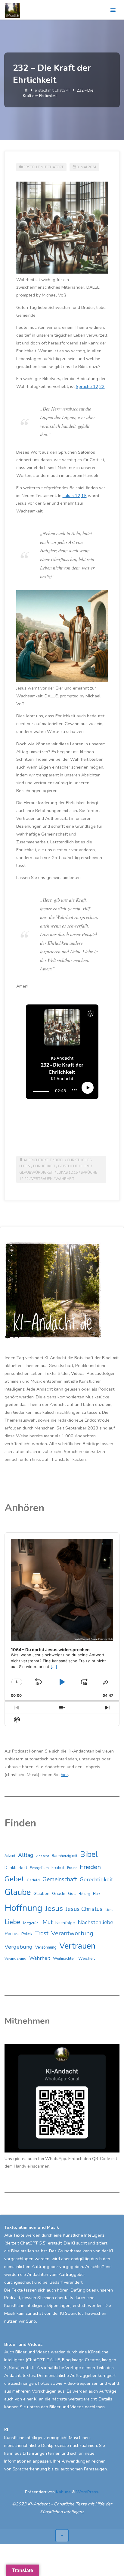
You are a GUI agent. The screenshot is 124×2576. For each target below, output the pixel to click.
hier (64, 1775)
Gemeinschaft (60, 1880)
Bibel (59, 1160)
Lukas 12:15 (67, 1172)
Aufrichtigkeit (38, 1160)
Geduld (33, 1880)
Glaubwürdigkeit (37, 1172)
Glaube (18, 1892)
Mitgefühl (31, 1923)
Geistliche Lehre (74, 1166)
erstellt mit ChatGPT (52, 91)
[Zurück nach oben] (62, 2535)
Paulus (12, 1934)
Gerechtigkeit (96, 1880)
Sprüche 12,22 (90, 386)
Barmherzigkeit (65, 1856)
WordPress (87, 2492)
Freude (72, 1868)
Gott (72, 1894)
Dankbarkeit (16, 1868)
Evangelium (39, 1868)
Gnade (59, 1893)
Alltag (26, 1855)
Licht (109, 1910)
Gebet (14, 1879)
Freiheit (58, 1868)
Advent (10, 1856)
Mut (48, 1922)
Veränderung (15, 1959)
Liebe (12, 1922)
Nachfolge (65, 1923)
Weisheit (87, 1958)
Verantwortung (72, 1933)
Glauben (41, 1894)
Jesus (54, 1908)
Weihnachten (64, 1959)
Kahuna (63, 2492)
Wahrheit (65, 1179)
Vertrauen (42, 1179)
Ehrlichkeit (44, 1166)
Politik (27, 1934)
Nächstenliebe (95, 1922)
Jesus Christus (84, 1909)
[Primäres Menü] (113, 10)
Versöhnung (46, 1947)
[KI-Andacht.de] (12, 10)
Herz (96, 1894)
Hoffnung (23, 1908)
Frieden (90, 1867)
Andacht (43, 1856)
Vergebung (19, 1947)
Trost (42, 1934)
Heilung (84, 1894)
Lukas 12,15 (75, 496)
